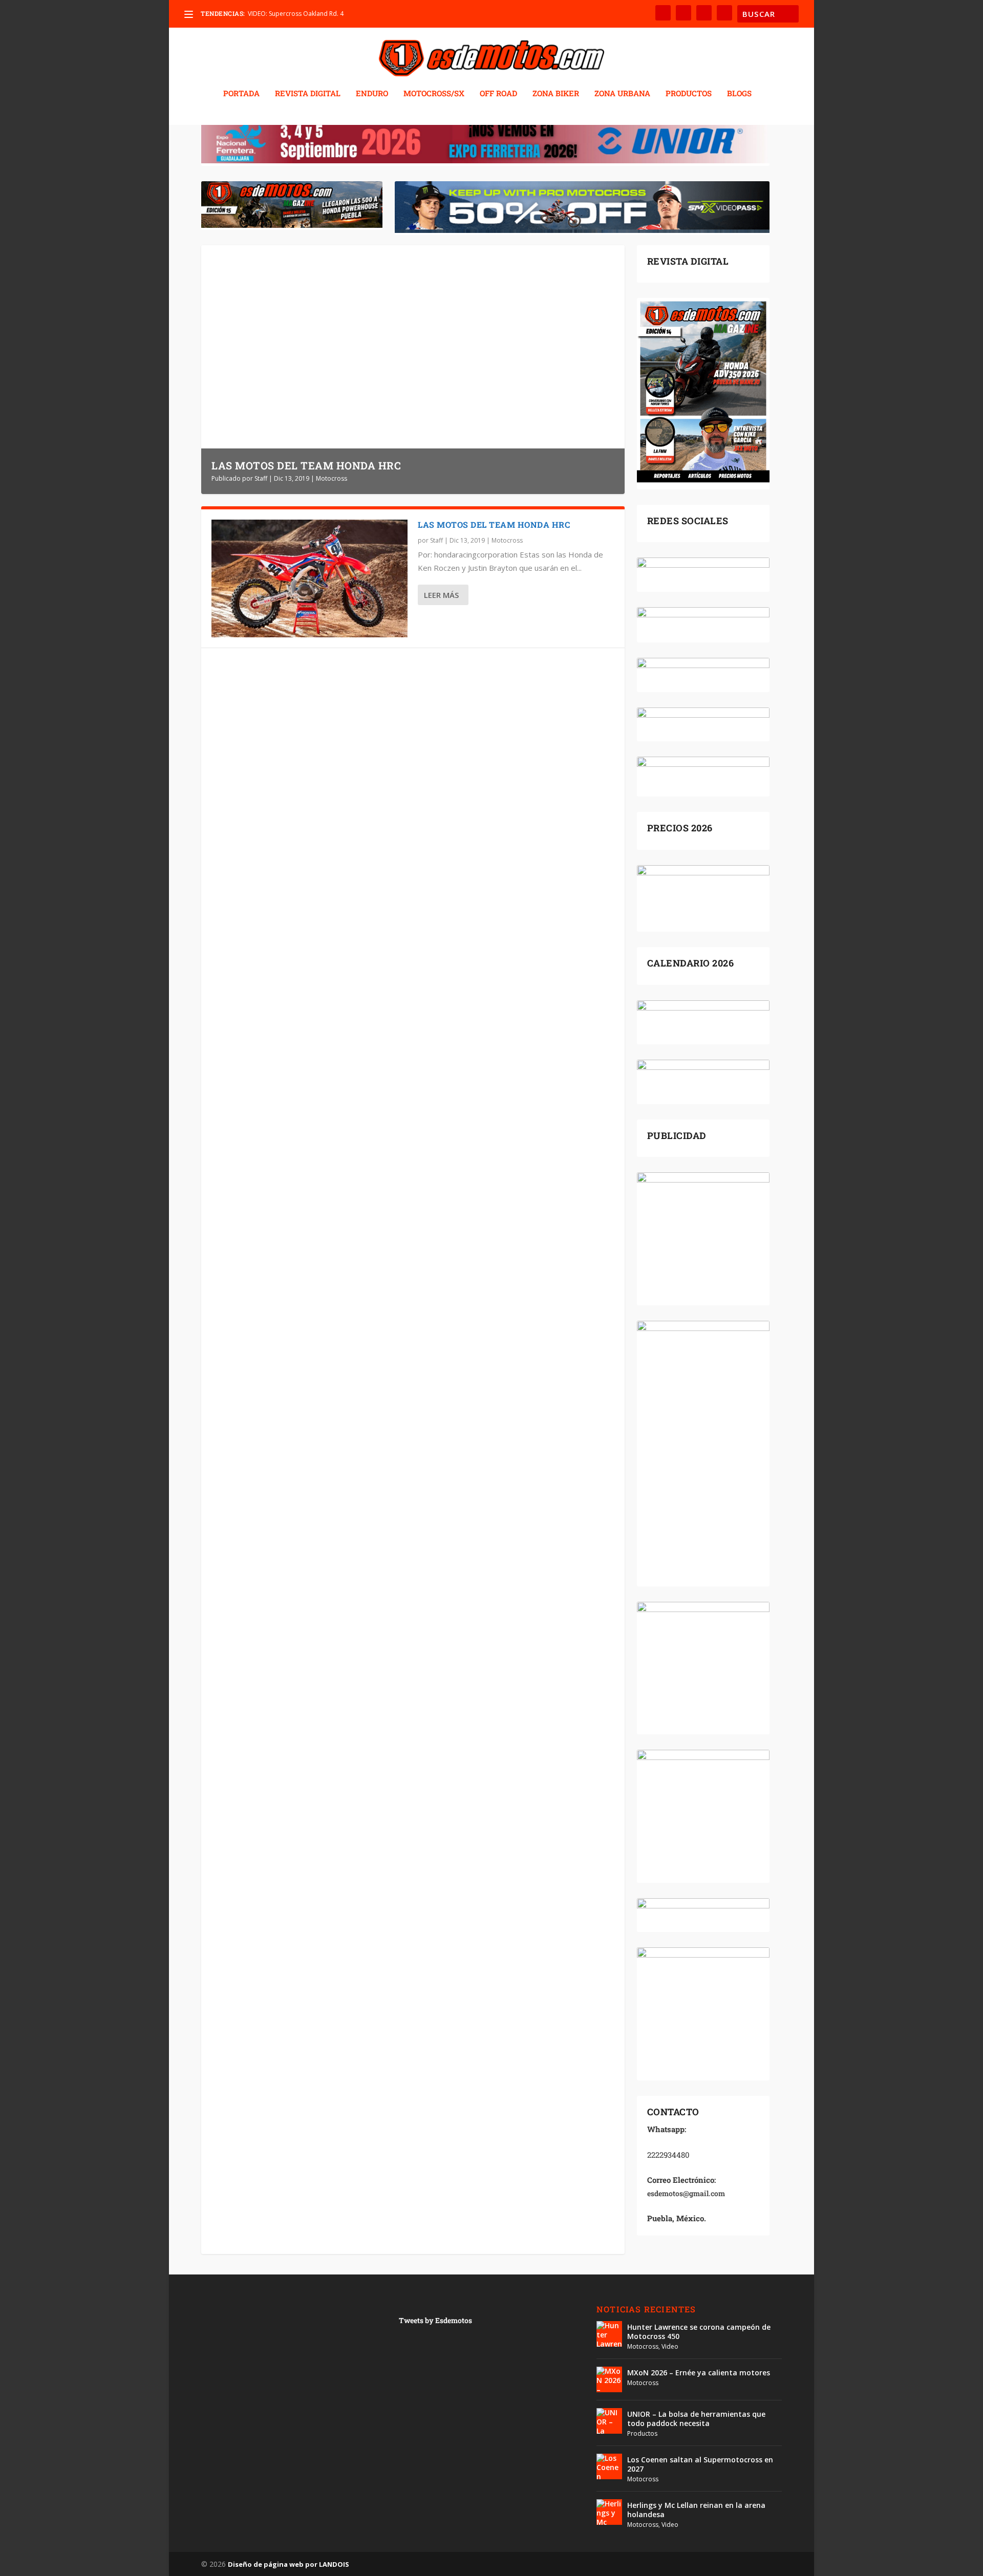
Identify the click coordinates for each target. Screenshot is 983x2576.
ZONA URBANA (622, 94)
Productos (642, 2433)
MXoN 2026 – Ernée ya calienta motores (699, 2373)
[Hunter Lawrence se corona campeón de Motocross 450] (609, 2334)
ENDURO (372, 94)
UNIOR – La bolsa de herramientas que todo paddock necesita (696, 2419)
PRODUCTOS (689, 94)
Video (670, 2346)
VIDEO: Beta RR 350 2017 (283, 14)
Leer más (441, 595)
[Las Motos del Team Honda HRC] (309, 578)
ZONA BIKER (556, 94)
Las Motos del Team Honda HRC (306, 465)
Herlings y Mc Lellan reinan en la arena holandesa (696, 2510)
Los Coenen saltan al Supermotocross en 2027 (700, 2464)
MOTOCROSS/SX (434, 94)
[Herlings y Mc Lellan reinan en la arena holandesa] (609, 2512)
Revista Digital (308, 94)
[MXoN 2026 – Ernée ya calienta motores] (609, 2379)
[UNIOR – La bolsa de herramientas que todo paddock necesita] (609, 2421)
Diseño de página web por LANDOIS (289, 2564)
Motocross (332, 478)
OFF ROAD (498, 94)
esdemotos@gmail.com (686, 2193)
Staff (261, 478)
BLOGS (739, 94)
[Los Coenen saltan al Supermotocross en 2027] (609, 2466)
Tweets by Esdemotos (435, 2320)
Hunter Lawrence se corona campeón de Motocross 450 (699, 2332)
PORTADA (241, 94)
